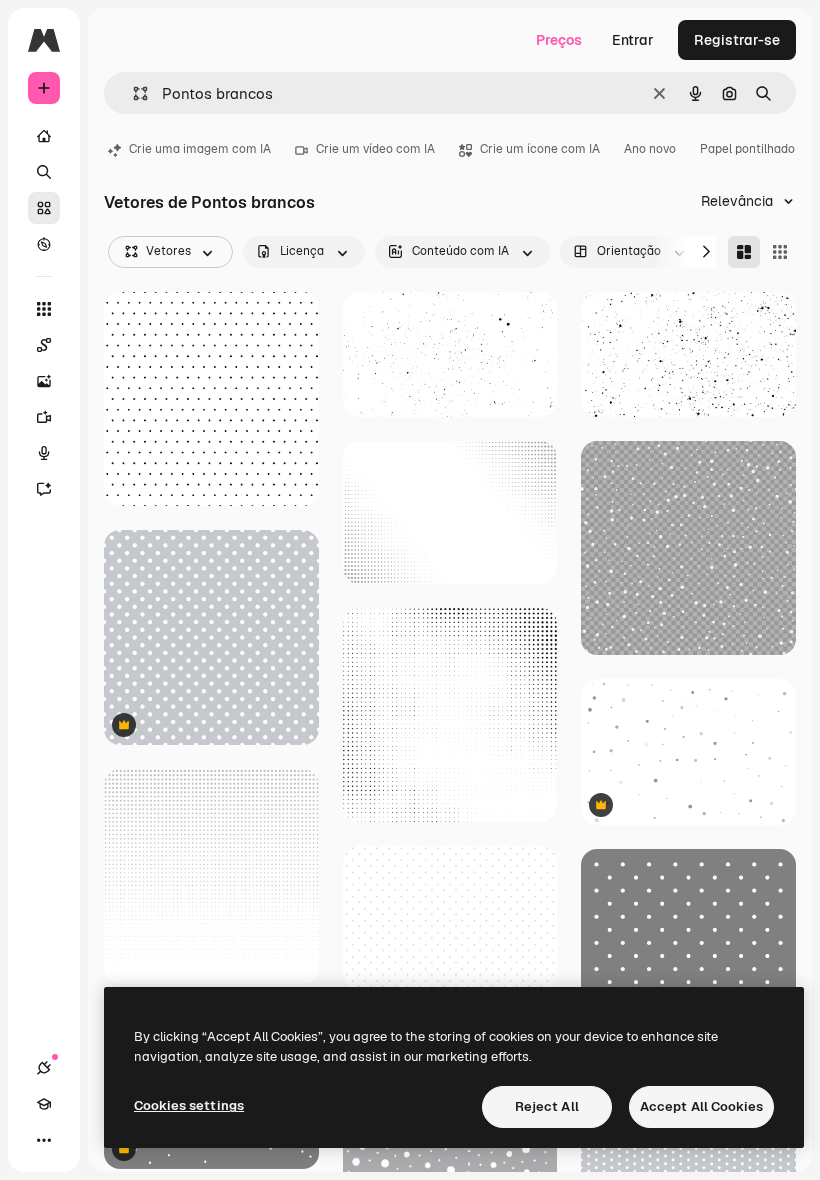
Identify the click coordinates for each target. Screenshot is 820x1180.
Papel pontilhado (747, 149)
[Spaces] (44, 345)
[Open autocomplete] (132, 93)
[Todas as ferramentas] (44, 309)
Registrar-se (737, 40)
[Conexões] (44, 1068)
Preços (559, 40)
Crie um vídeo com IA (375, 149)
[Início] (44, 136)
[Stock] (44, 208)
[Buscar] (44, 172)
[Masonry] (744, 252)
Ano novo (650, 149)
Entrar (633, 40)
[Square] (780, 252)
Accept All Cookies (701, 1106)
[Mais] (44, 1140)
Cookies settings (189, 1105)
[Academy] (44, 1104)
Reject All (547, 1106)
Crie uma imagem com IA (200, 149)
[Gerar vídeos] (44, 417)
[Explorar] (44, 244)
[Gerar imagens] (44, 381)
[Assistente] (44, 489)
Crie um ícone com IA (540, 149)
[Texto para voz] (44, 453)
